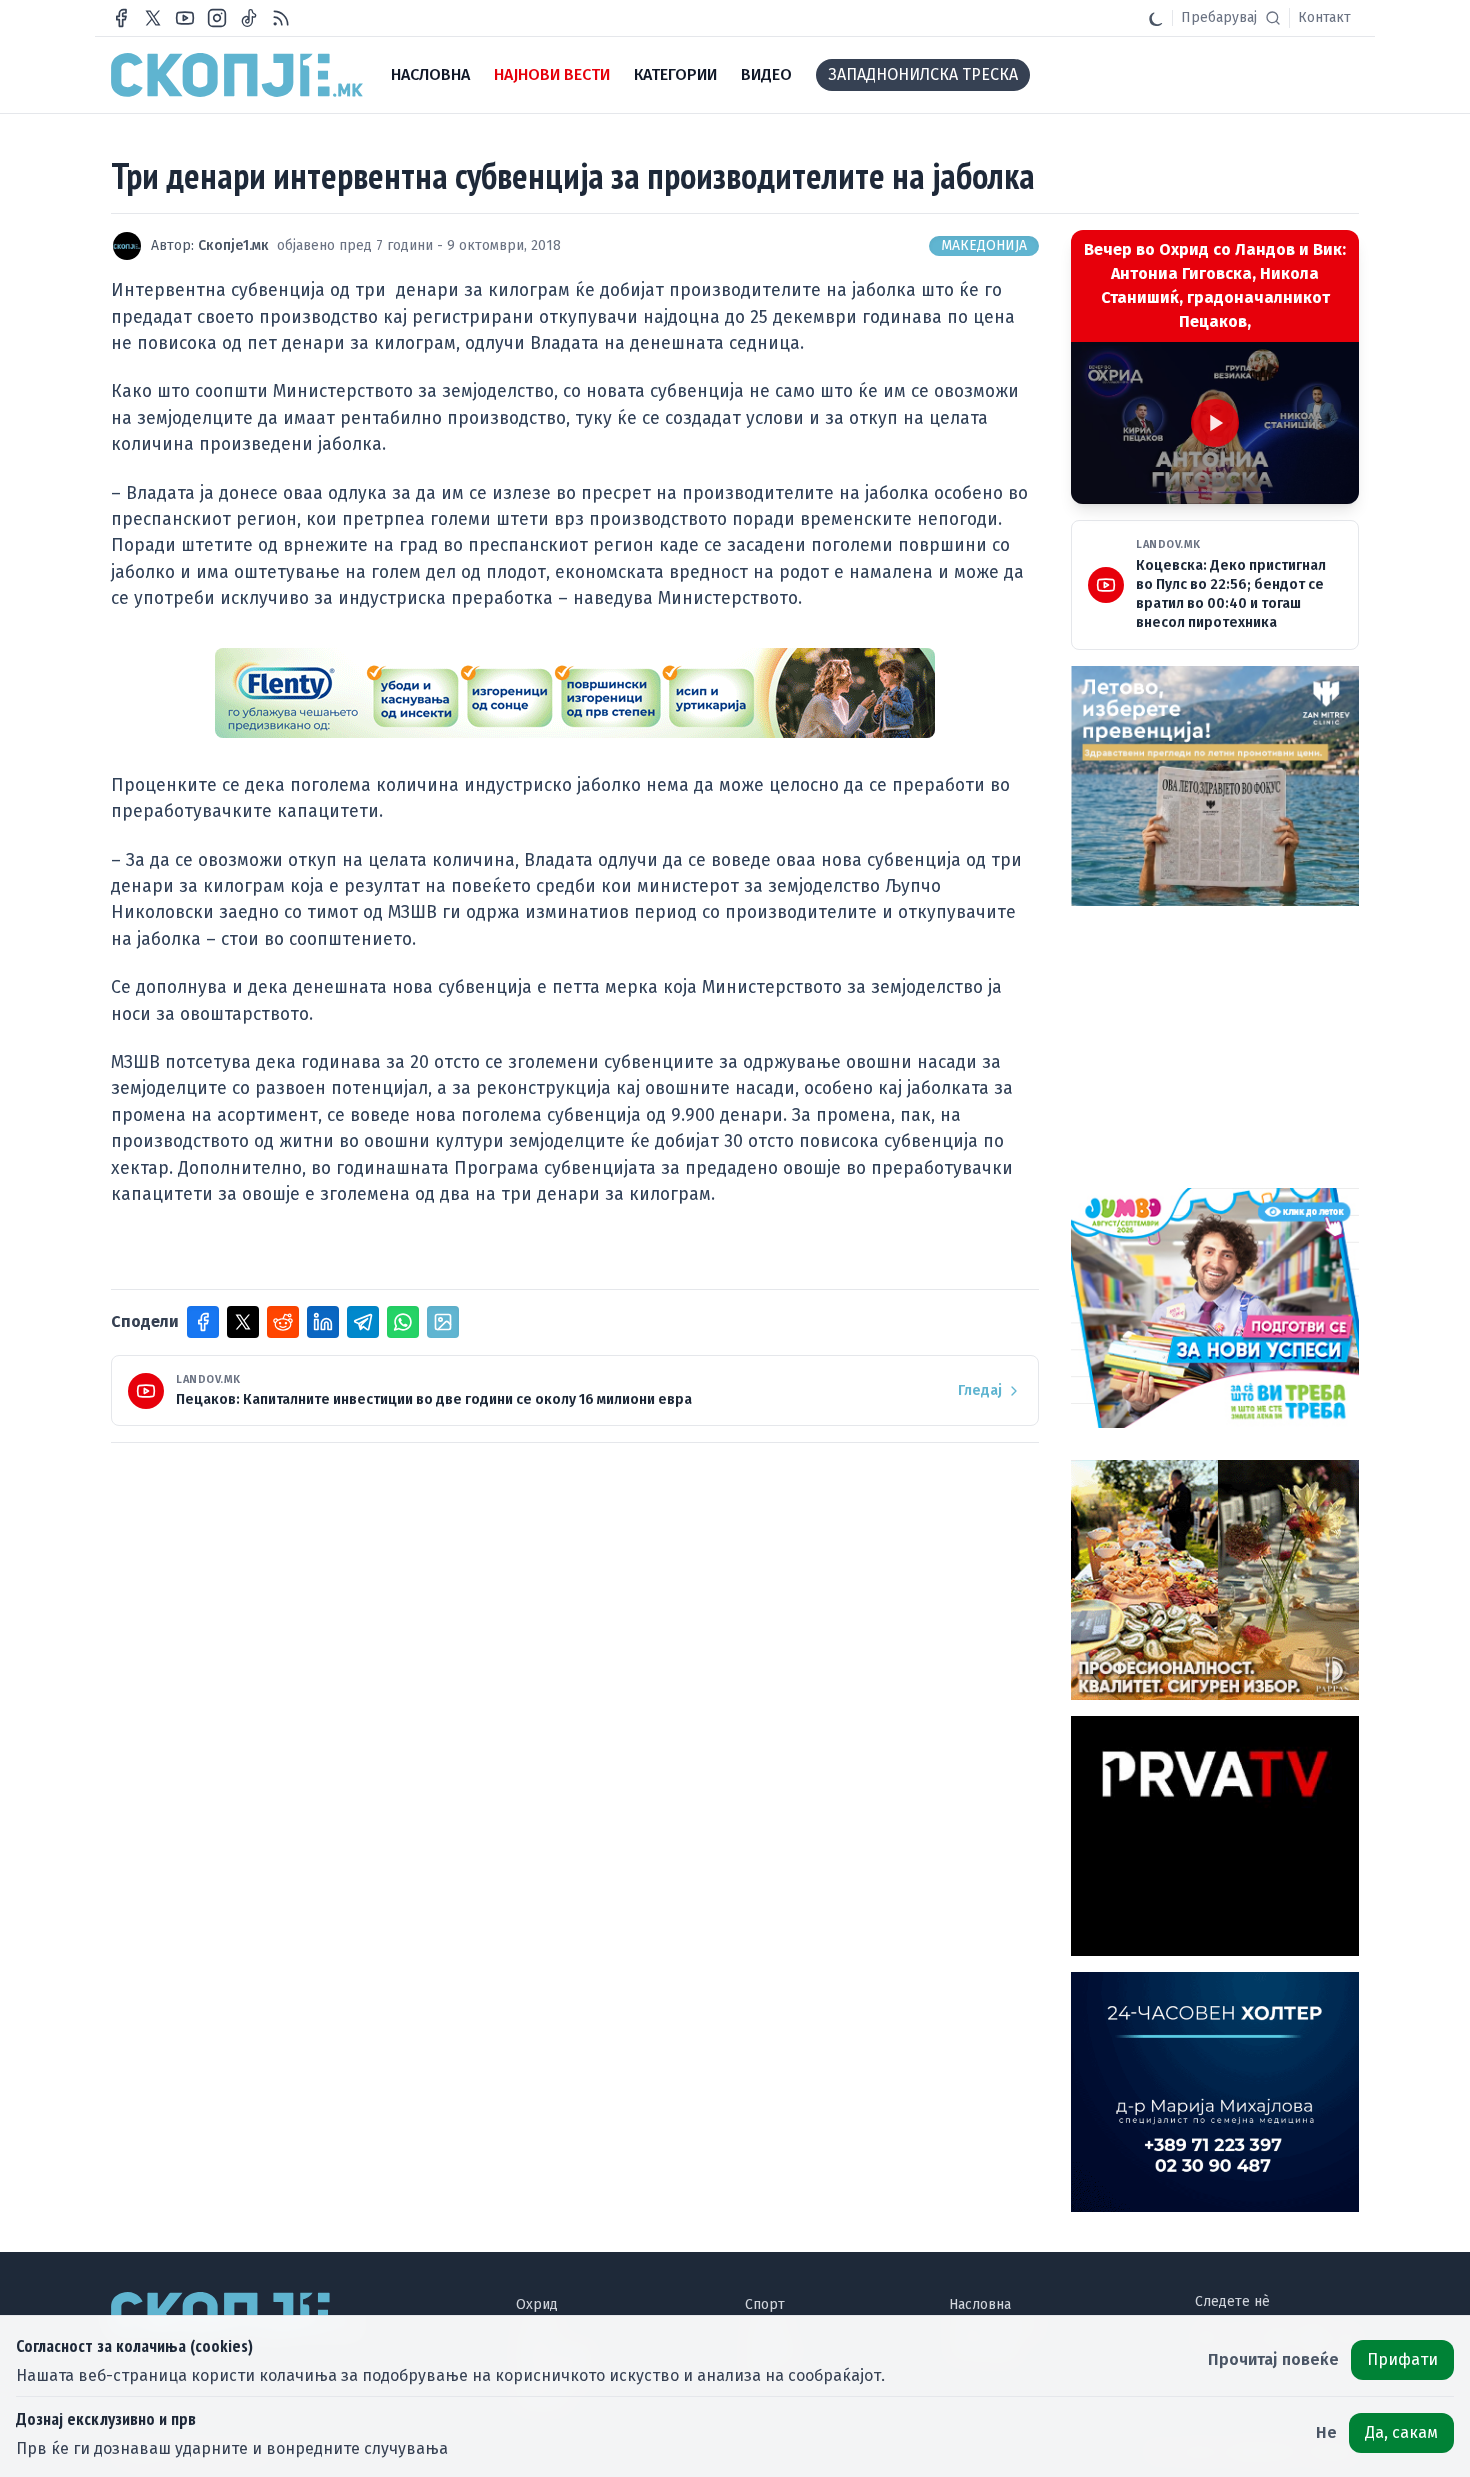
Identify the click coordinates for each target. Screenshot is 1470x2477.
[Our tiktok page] (249, 18)
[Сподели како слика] (443, 1322)
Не (1326, 2432)
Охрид (537, 2304)
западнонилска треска (923, 74)
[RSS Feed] (281, 18)
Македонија (984, 245)
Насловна (980, 2304)
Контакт (1324, 17)
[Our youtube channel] (185, 18)
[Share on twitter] (243, 1322)
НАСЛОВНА (430, 74)
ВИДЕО (766, 74)
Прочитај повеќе (1273, 2359)
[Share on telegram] (363, 1322)
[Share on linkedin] (323, 1322)
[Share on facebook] (203, 1322)
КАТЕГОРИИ (675, 74)
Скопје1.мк (233, 245)
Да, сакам (1401, 2432)
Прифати (1402, 2359)
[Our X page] (153, 18)
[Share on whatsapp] (403, 1322)
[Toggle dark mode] (1156, 18)
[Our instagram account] (217, 18)
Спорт (765, 2304)
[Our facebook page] (121, 18)
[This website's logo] (237, 75)
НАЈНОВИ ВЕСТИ (552, 74)
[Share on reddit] (283, 1322)
